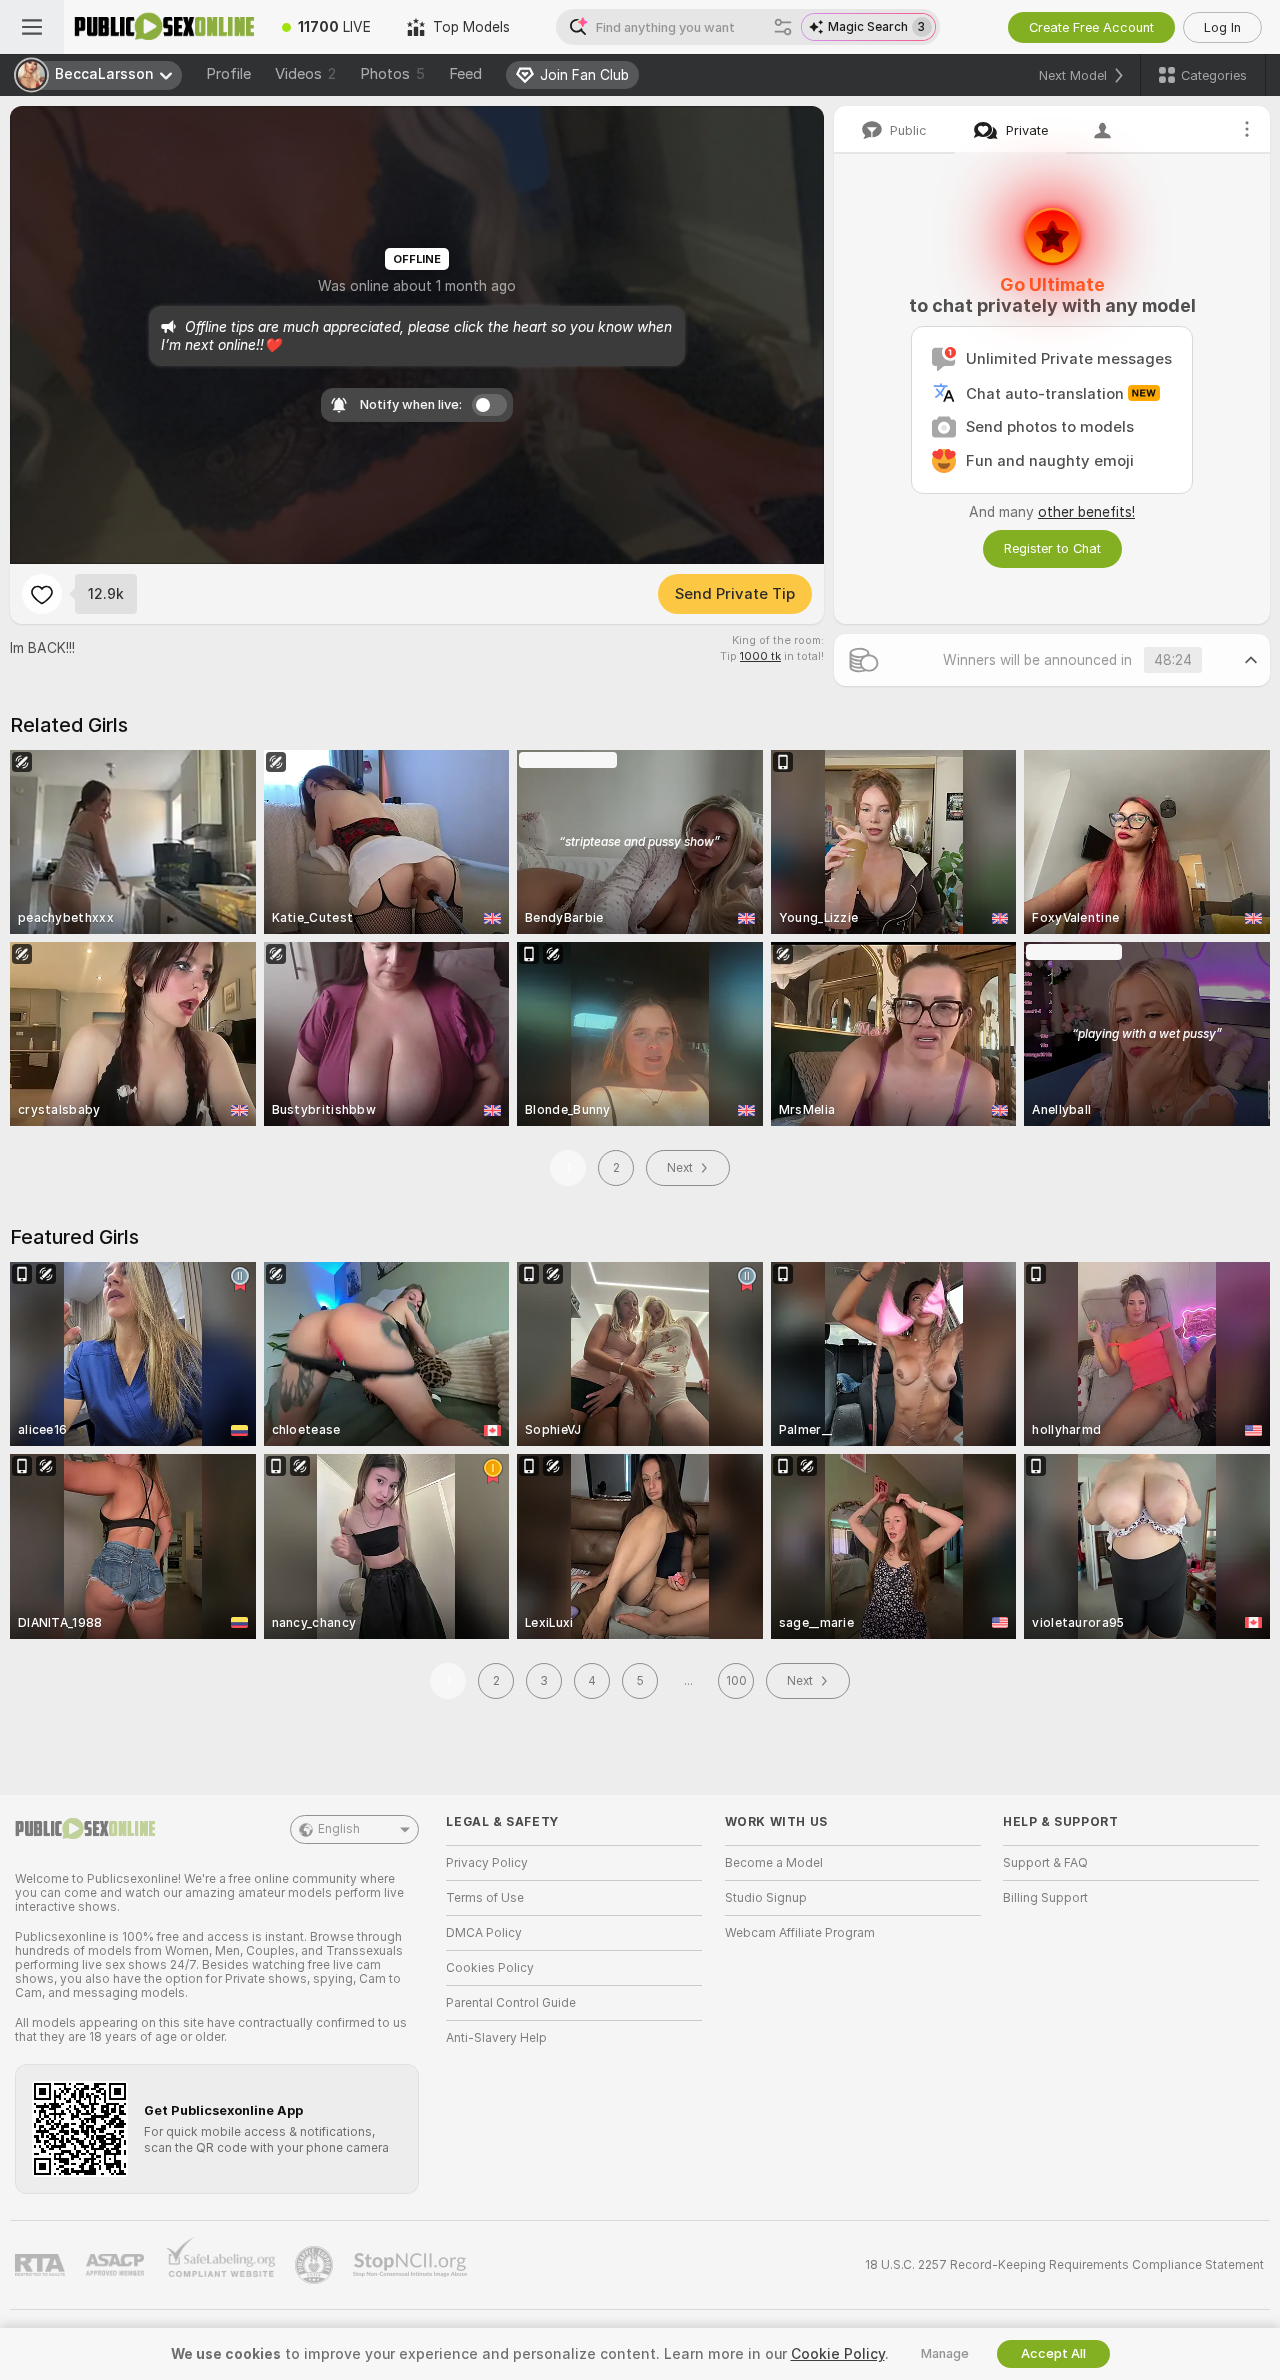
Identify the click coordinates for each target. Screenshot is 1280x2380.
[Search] (783, 27)
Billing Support (1045, 1898)
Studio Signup (766, 1898)
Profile (228, 74)
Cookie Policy (838, 2354)
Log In (1222, 27)
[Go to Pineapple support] (316, 2265)
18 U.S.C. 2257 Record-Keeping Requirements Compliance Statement (1064, 2265)
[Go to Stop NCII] (412, 2265)
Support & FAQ (1045, 1863)
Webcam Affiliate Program (800, 1933)
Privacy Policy (487, 1863)
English (339, 1829)
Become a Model (774, 1863)
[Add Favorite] (42, 594)
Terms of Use (485, 1898)
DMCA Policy (484, 1933)
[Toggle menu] (32, 27)
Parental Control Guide (511, 2003)
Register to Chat (1052, 548)
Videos (305, 74)
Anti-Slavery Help (496, 2038)
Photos (392, 74)
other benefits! (1086, 512)
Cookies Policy (490, 1968)
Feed (465, 74)
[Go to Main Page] (164, 27)
